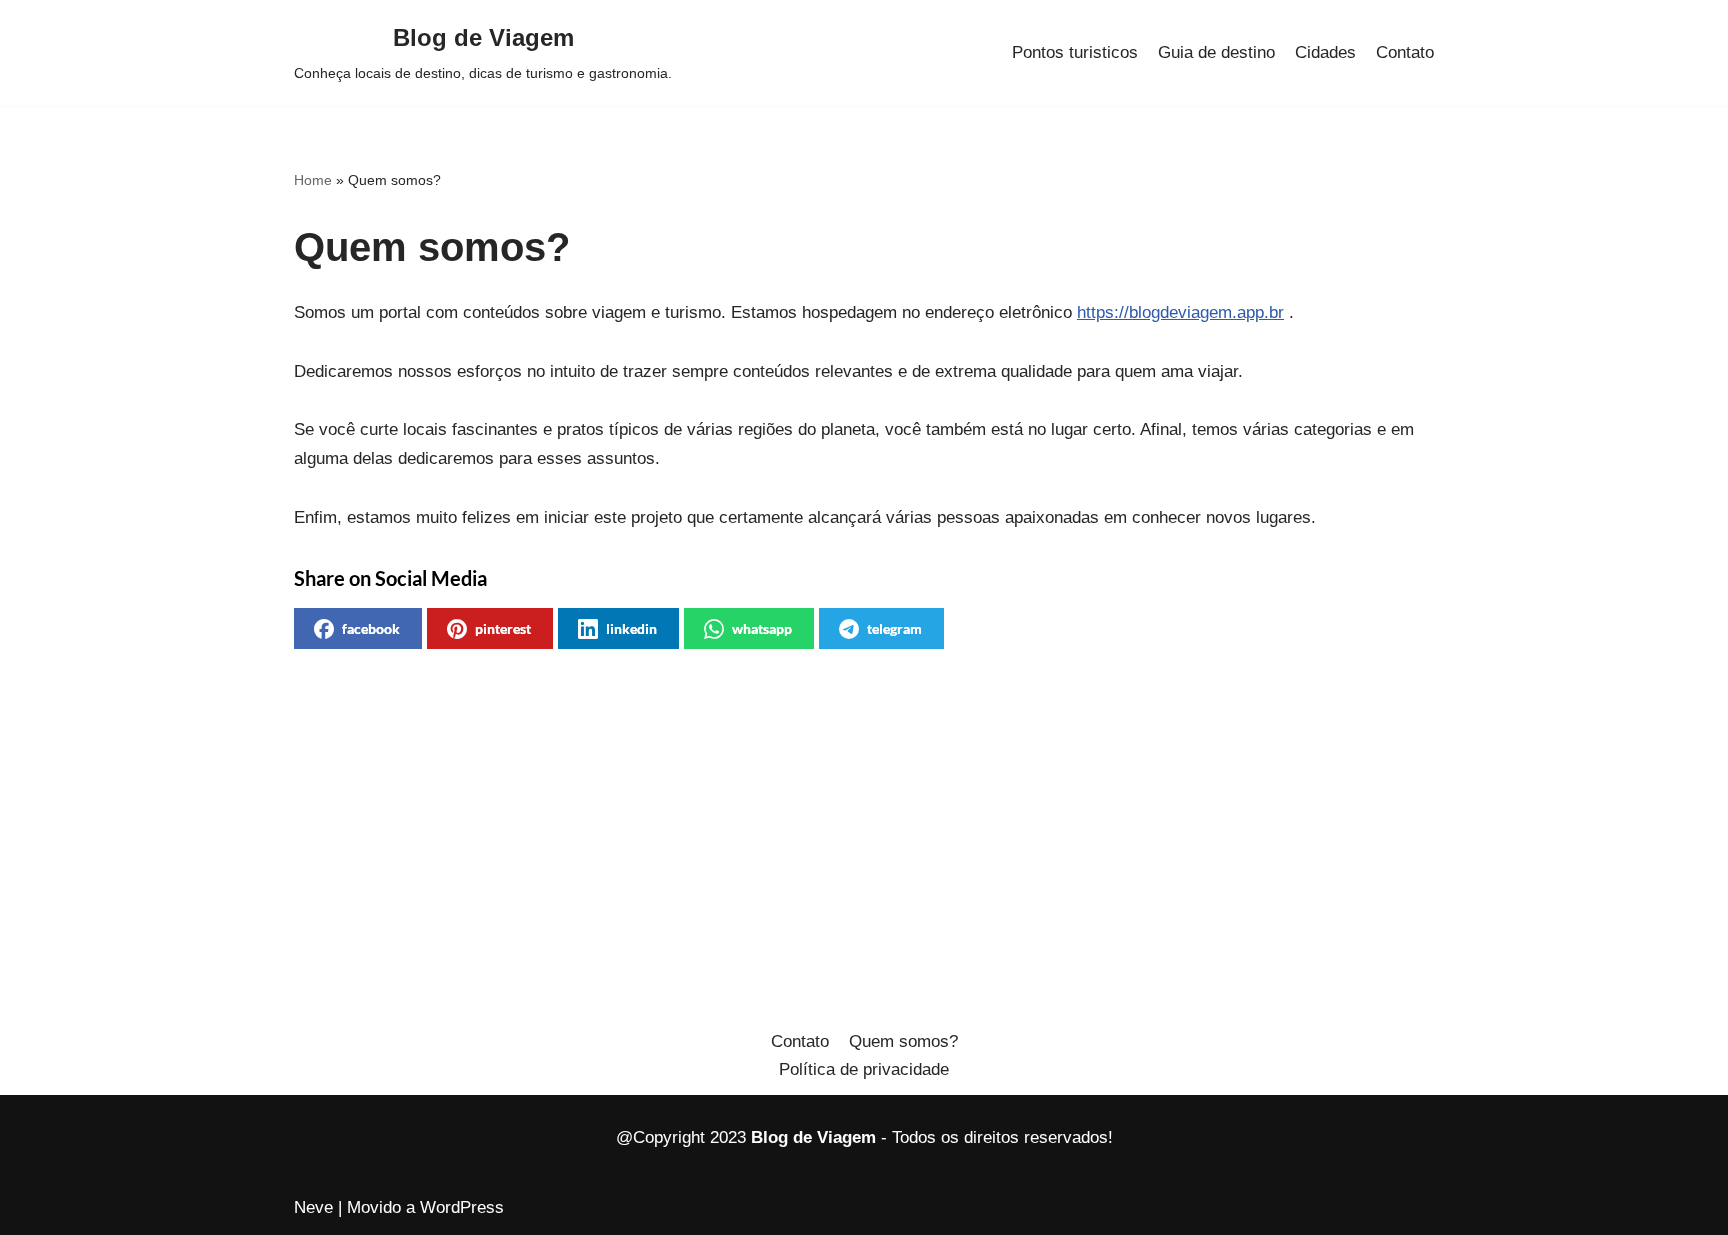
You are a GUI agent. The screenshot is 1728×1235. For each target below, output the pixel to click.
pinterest (503, 628)
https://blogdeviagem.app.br (1180, 312)
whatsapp (762, 628)
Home (313, 180)
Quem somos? (903, 1041)
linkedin (631, 628)
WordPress (462, 1207)
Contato (1405, 52)
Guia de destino (1216, 52)
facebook (371, 628)
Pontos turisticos (1075, 52)
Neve (313, 1207)
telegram (894, 628)
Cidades (1325, 52)
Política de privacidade (864, 1069)
